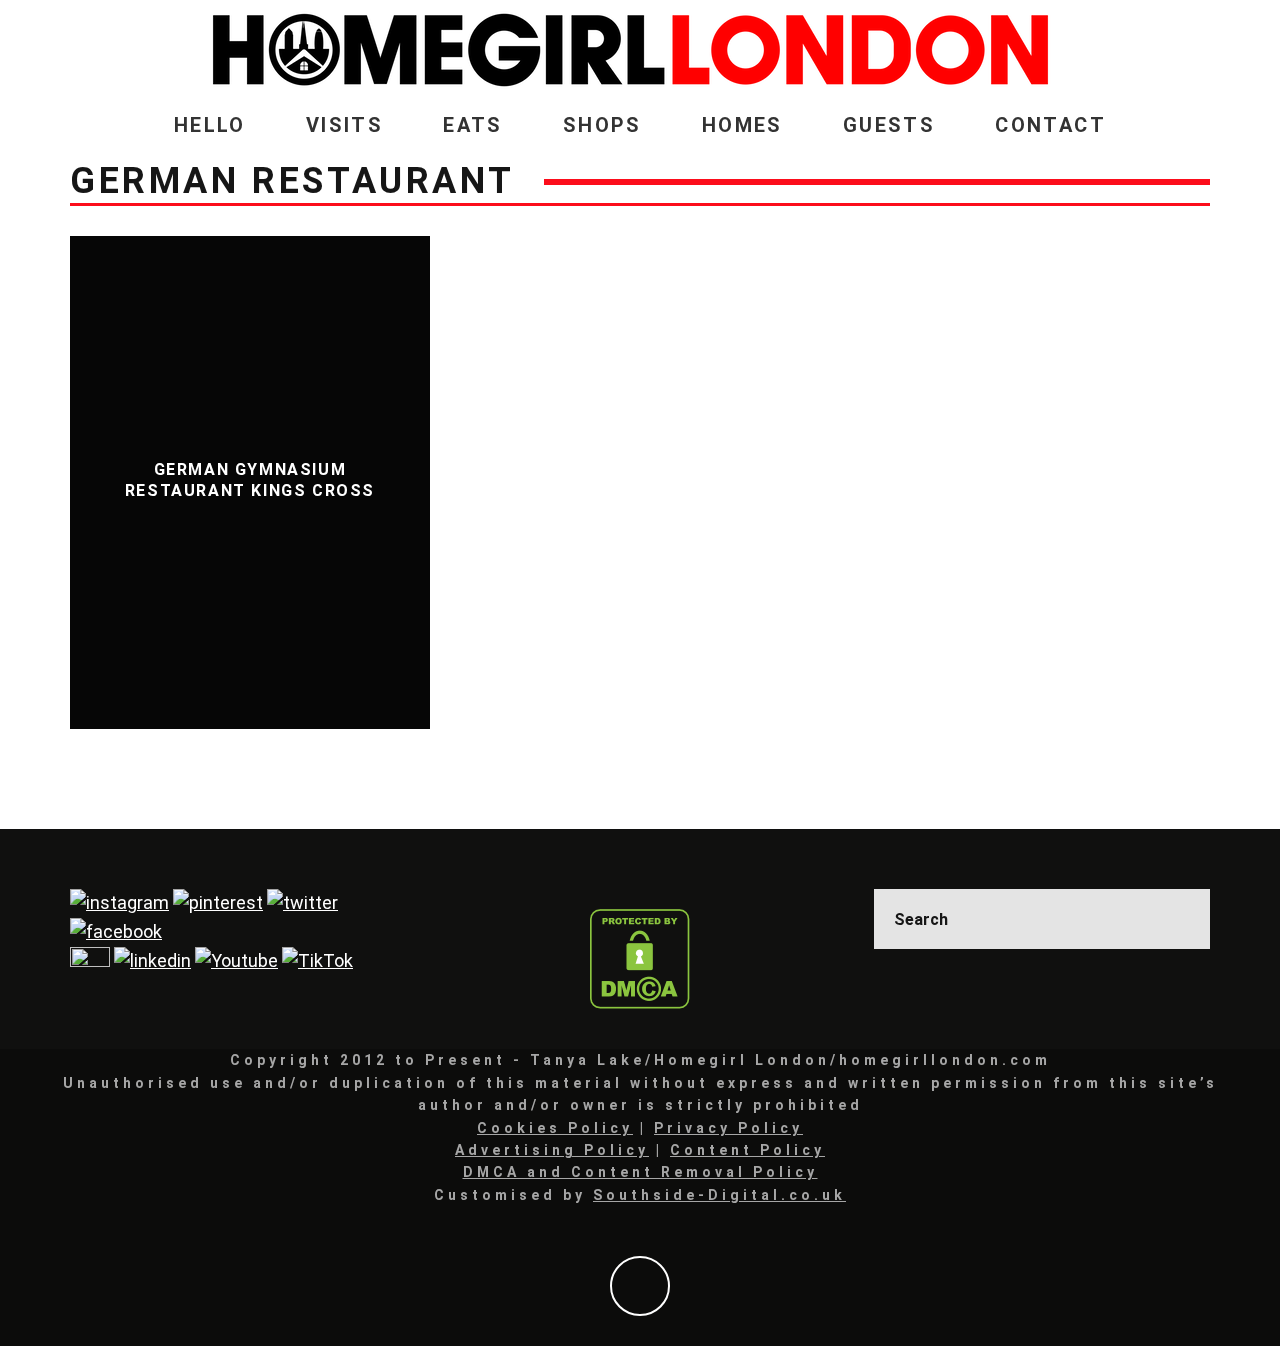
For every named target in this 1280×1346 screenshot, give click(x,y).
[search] (1180, 919)
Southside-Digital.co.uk (719, 1195)
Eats (473, 125)
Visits (344, 125)
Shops (602, 125)
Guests (889, 125)
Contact (1050, 125)
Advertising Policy (552, 1150)
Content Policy (747, 1150)
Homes (742, 125)
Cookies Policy (555, 1128)
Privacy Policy (728, 1128)
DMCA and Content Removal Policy (640, 1172)
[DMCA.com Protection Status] (640, 959)
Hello (210, 125)
